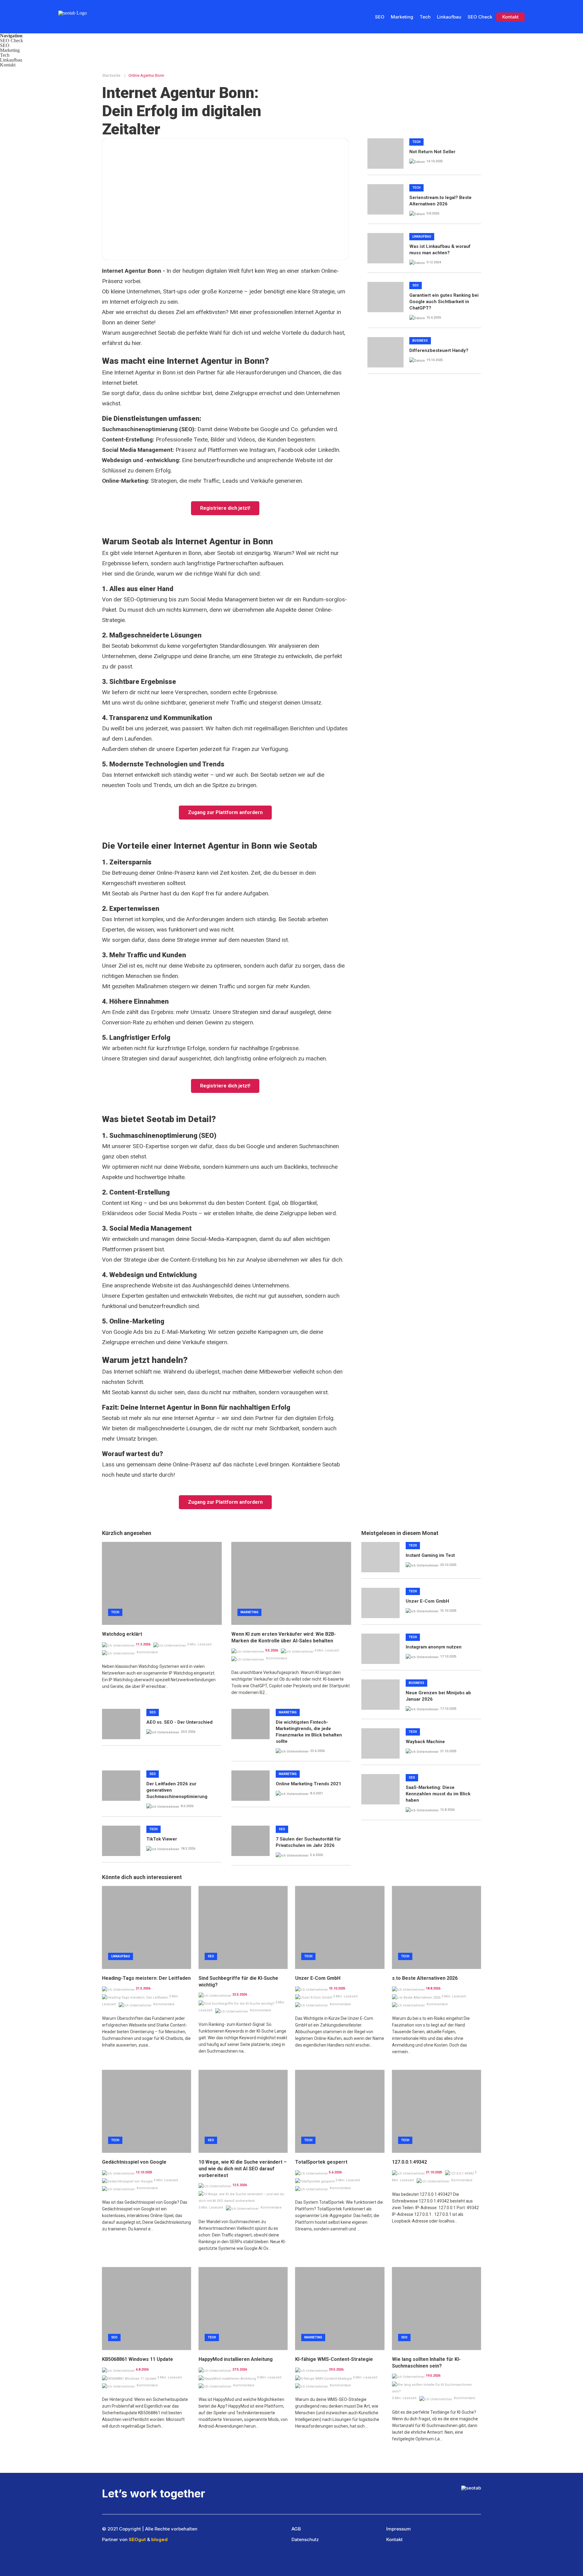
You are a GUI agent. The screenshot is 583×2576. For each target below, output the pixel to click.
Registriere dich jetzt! (225, 508)
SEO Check (480, 17)
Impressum (399, 2529)
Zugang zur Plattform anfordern (225, 812)
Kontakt (510, 17)
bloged (159, 2539)
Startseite (112, 75)
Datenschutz (305, 2539)
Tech (425, 17)
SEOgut (137, 2539)
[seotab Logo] (77, 5)
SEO (380, 17)
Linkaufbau (449, 17)
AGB (296, 2529)
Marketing (402, 17)
